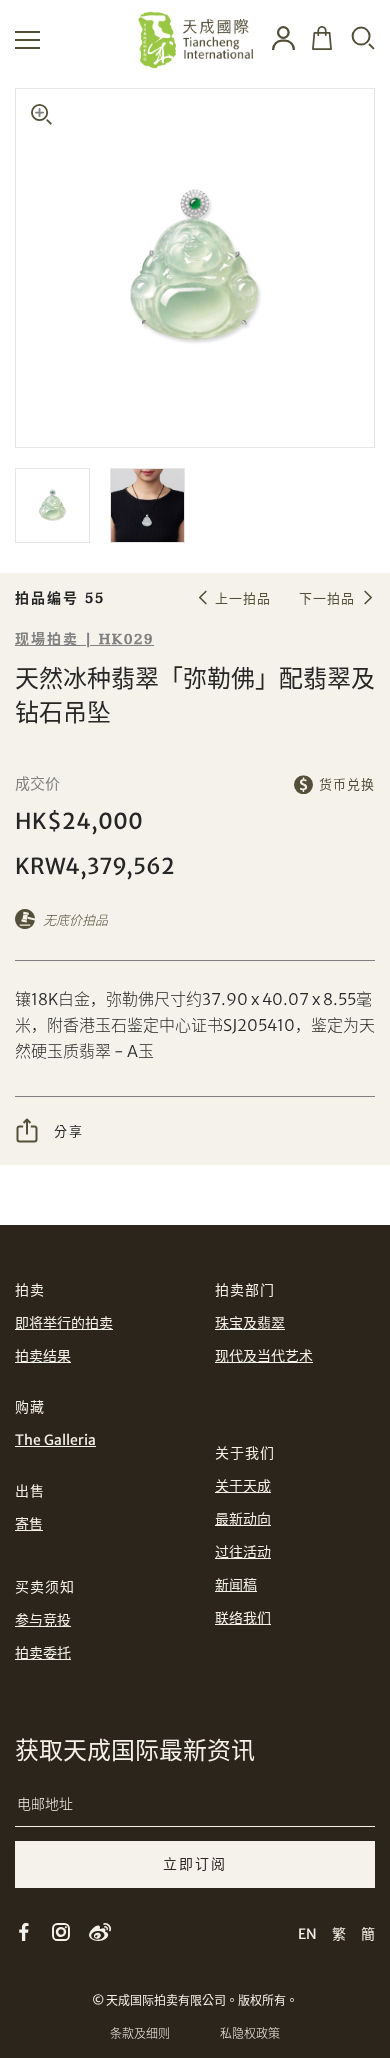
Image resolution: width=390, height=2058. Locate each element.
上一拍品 (243, 598)
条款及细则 (140, 2033)
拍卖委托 (43, 1653)
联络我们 (243, 1618)
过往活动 (243, 1552)
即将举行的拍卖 (64, 1323)
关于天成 (243, 1486)
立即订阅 (195, 1864)
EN (307, 1934)
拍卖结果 (43, 1356)
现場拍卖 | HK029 (84, 639)
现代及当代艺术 (264, 1356)
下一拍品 (327, 598)
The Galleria (55, 1440)
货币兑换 (347, 784)
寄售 (29, 1524)
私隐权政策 (250, 2033)
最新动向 (243, 1519)
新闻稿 (236, 1585)
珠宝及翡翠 (250, 1323)
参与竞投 (43, 1620)
